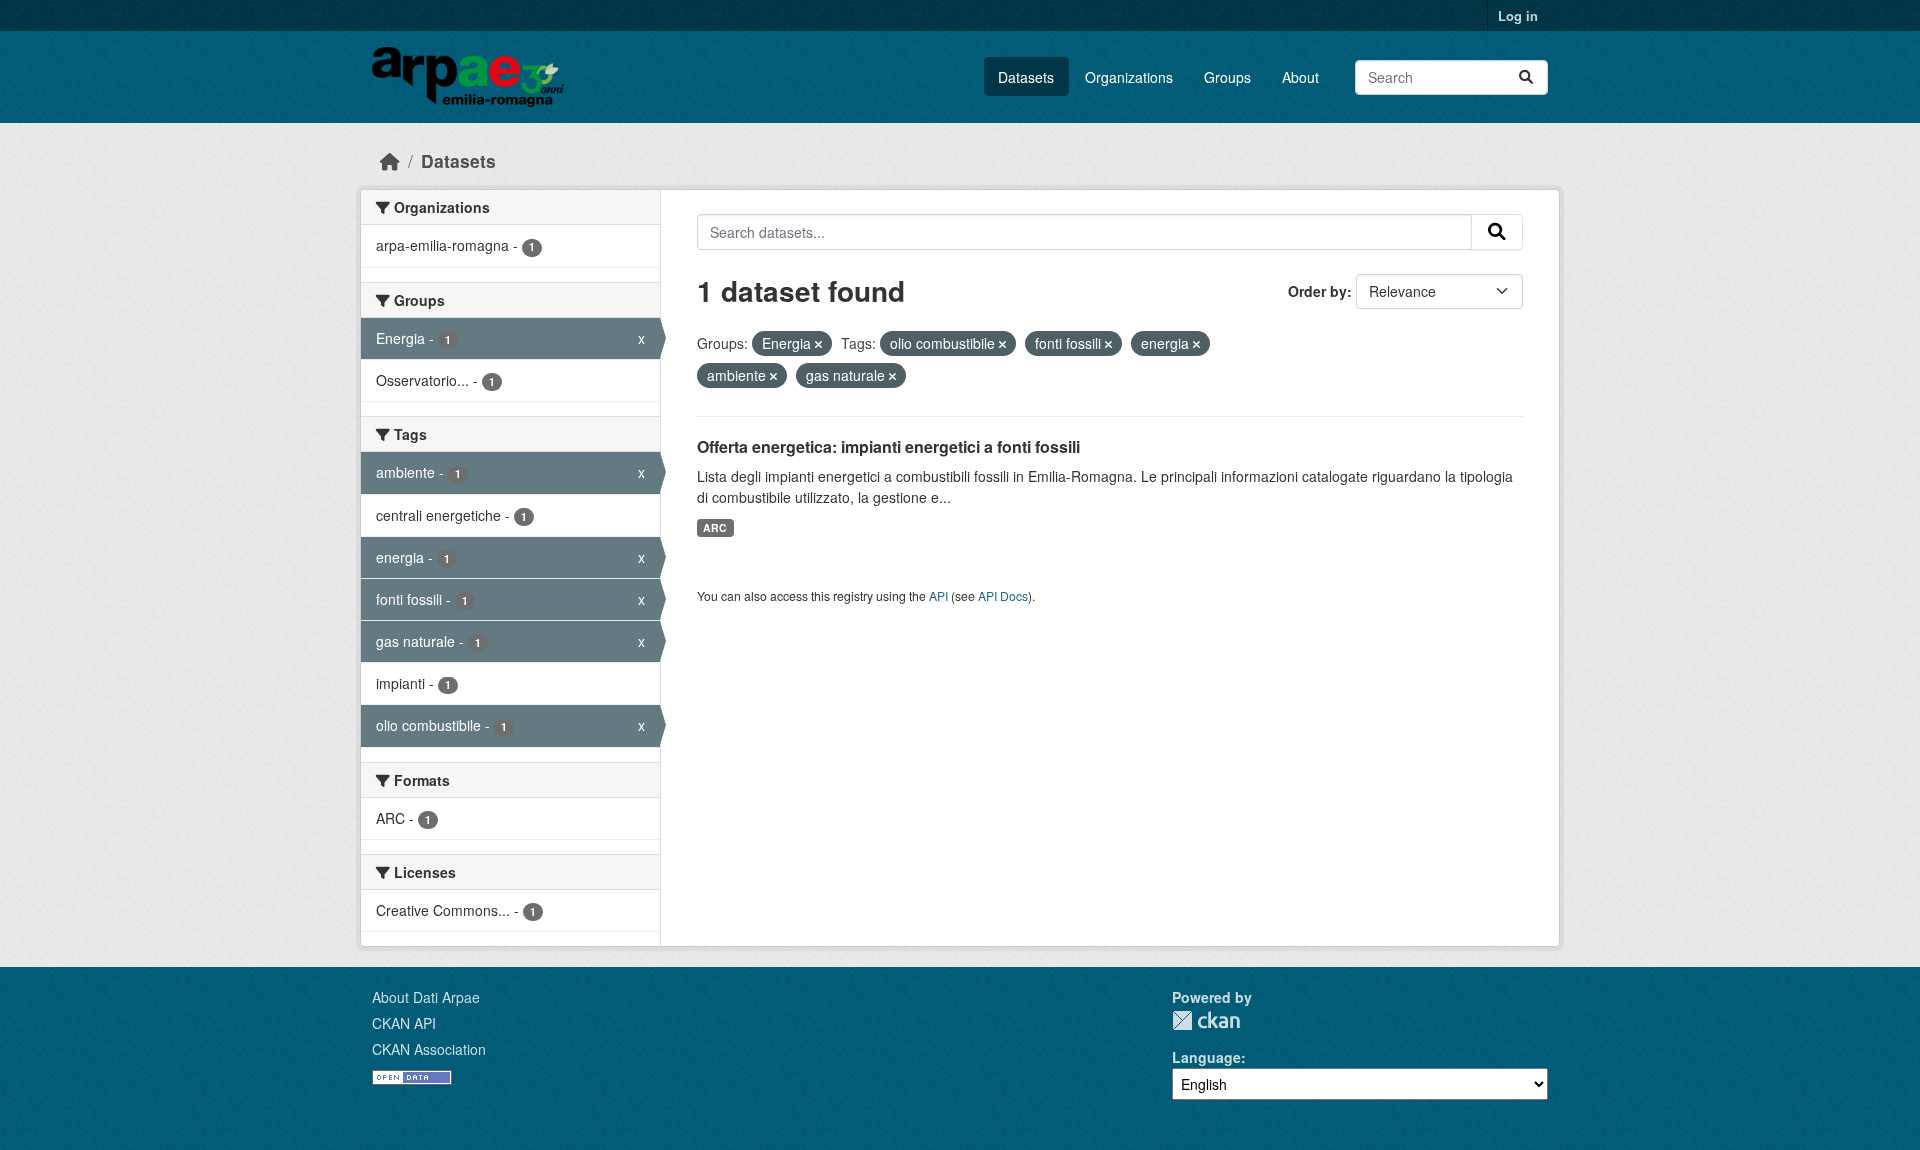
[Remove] (818, 344)
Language (1206, 1057)
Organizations (1129, 77)
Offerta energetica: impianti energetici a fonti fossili (888, 446)
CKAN (1206, 1020)
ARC (715, 527)
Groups (1227, 77)
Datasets (1026, 77)
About (1300, 77)
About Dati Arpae (426, 997)
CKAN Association (429, 1049)
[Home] (390, 160)
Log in (1518, 15)
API (938, 595)
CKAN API (404, 1023)
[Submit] (1526, 77)
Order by (1317, 291)
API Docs (1003, 595)
